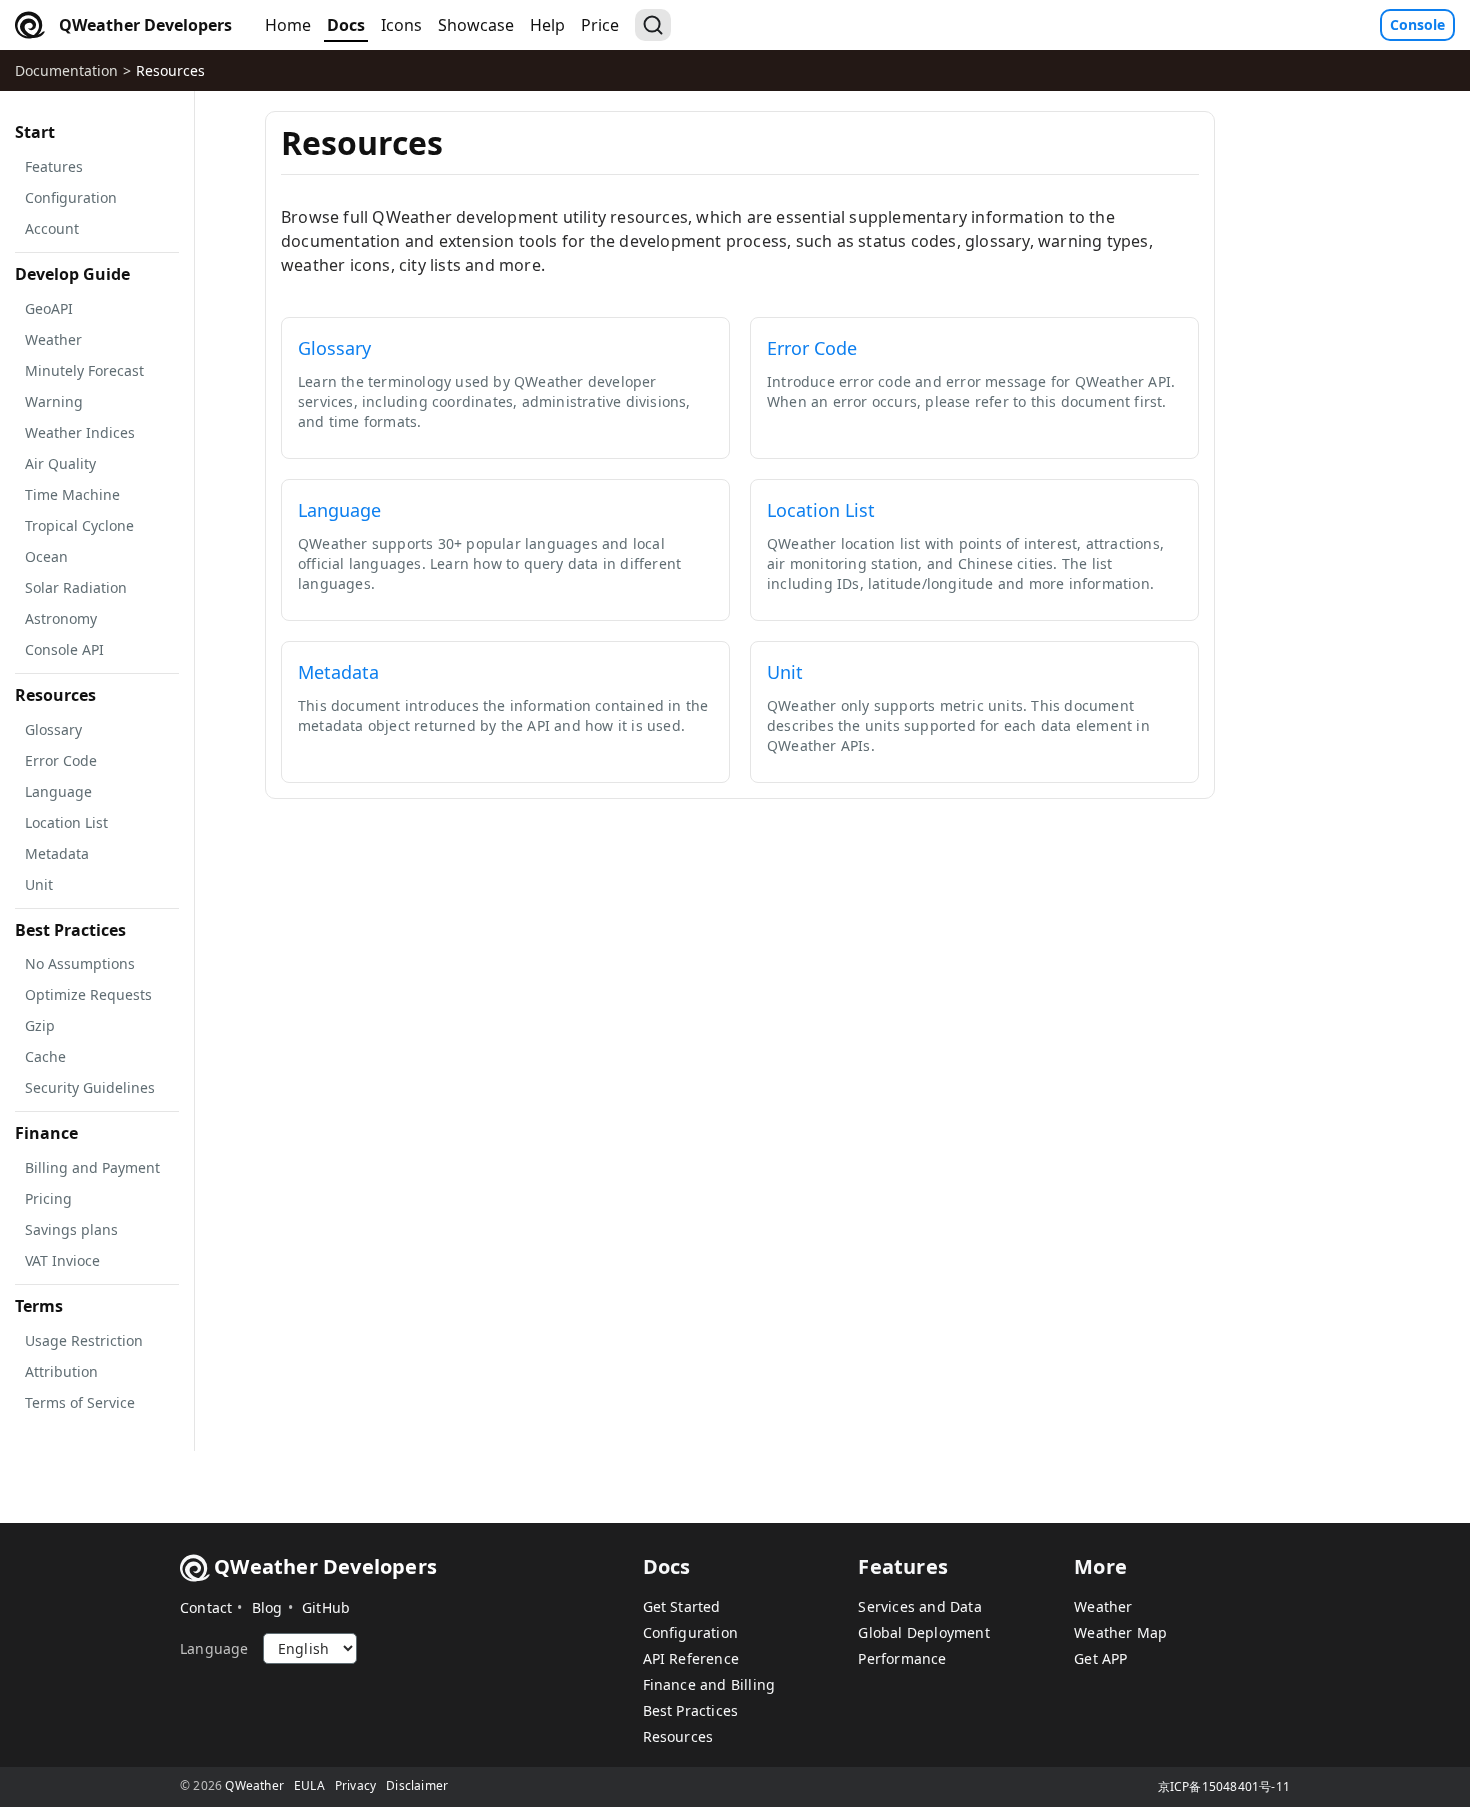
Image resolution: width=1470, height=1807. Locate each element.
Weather (1103, 1606)
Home (288, 25)
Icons (401, 25)
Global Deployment (923, 1632)
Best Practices (70, 930)
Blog (267, 1607)
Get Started (682, 1606)
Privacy (355, 1785)
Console (1417, 24)
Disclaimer (417, 1785)
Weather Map (1120, 1632)
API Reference (691, 1658)
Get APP (1100, 1658)
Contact (206, 1607)
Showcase (476, 25)
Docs (346, 25)
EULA (309, 1785)
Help (547, 25)
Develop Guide (72, 274)
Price (600, 25)
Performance (902, 1658)
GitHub (326, 1607)
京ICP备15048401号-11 (1224, 1786)
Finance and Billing (709, 1684)
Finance (46, 1133)
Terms (39, 1306)
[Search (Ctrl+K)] (653, 25)
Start (35, 132)
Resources (170, 70)
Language (214, 1648)
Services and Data (919, 1606)
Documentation (66, 70)
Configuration (691, 1632)
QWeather (254, 1785)
